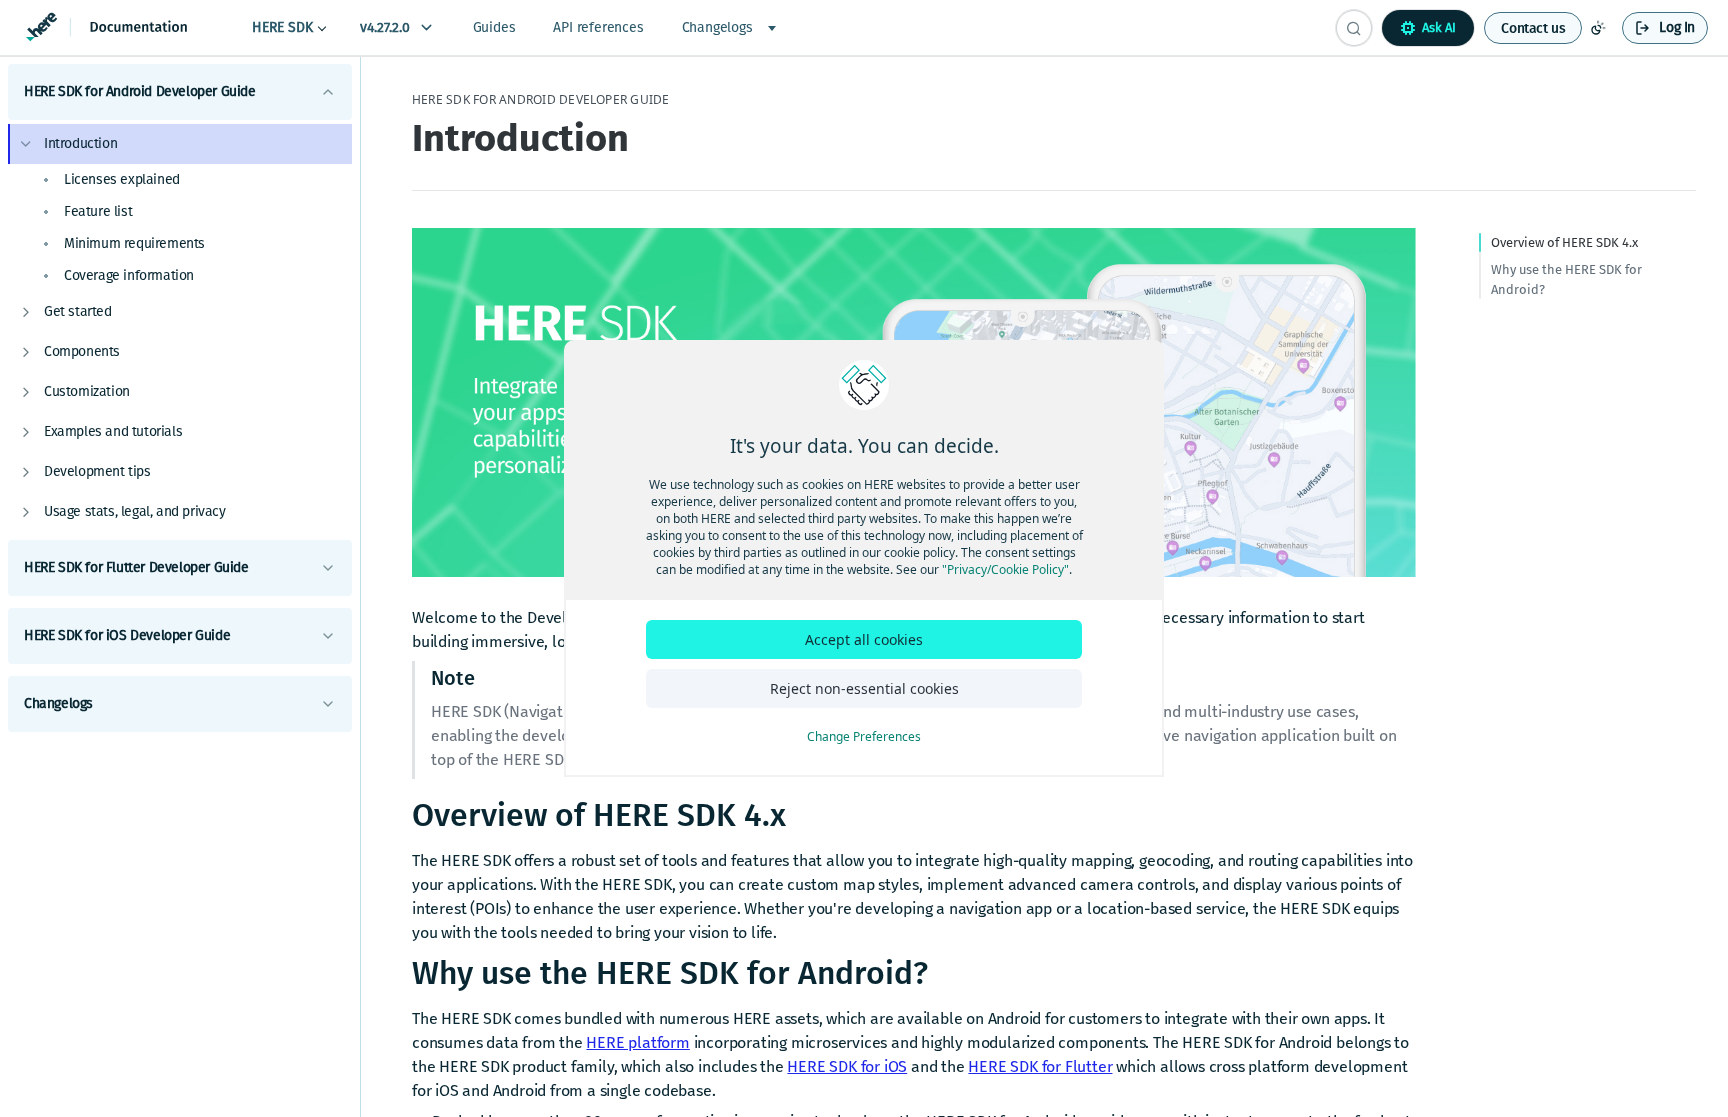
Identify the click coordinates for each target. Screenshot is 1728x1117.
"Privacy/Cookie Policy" (1005, 569)
